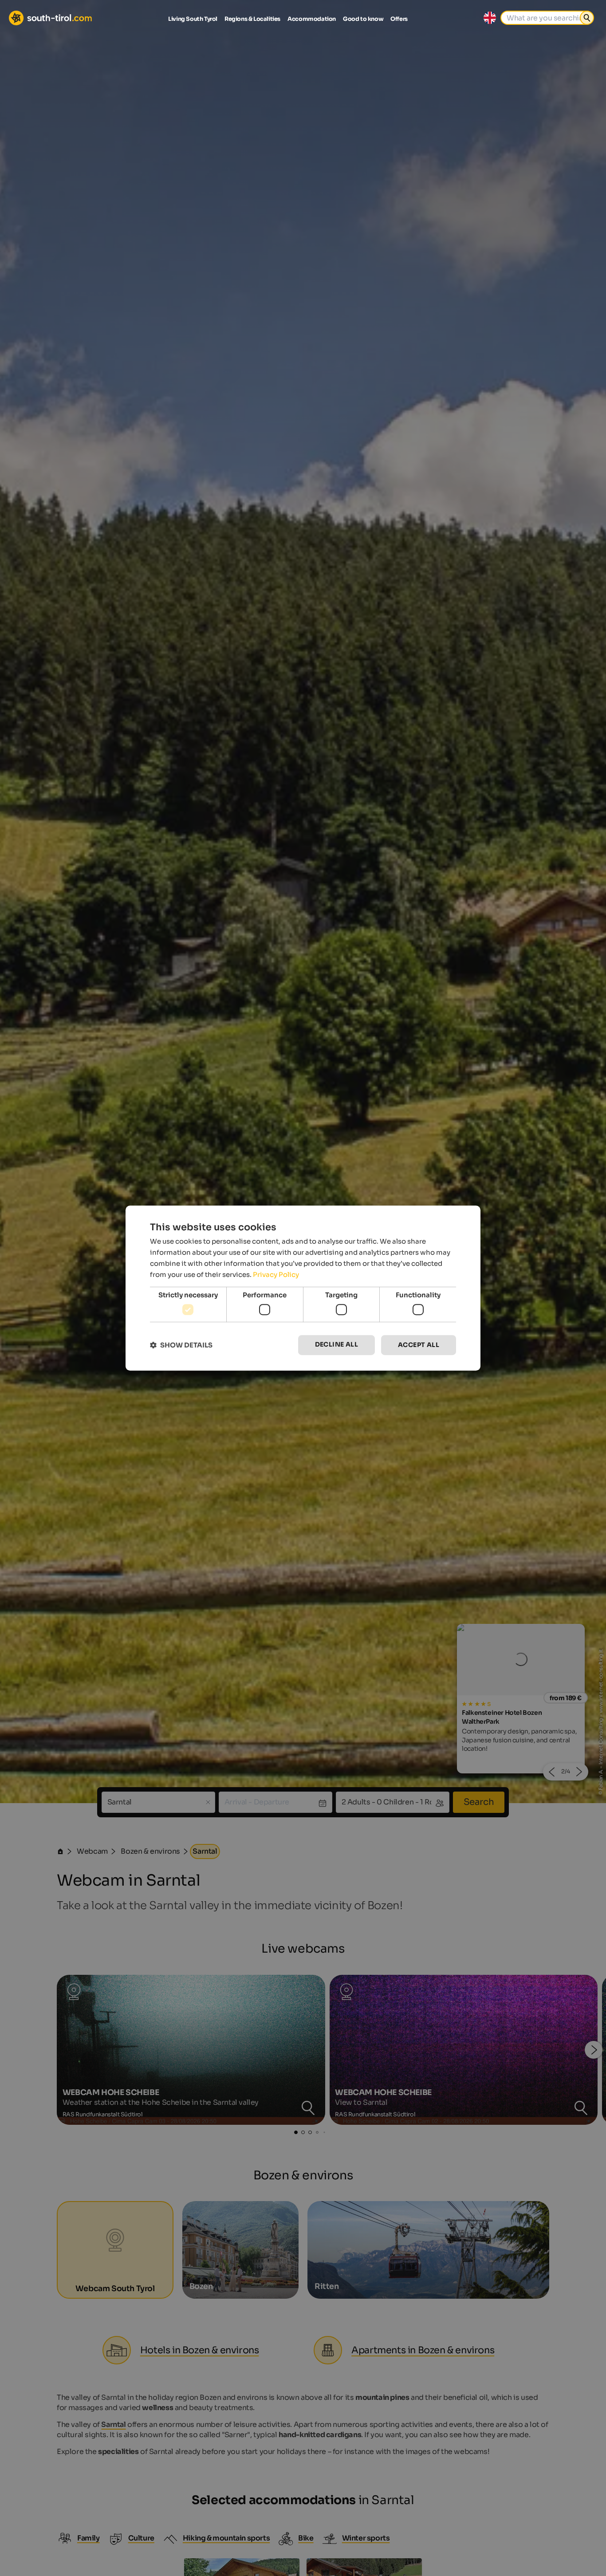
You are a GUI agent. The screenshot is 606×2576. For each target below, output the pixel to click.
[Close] (466, 1177)
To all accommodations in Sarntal (303, 1390)
